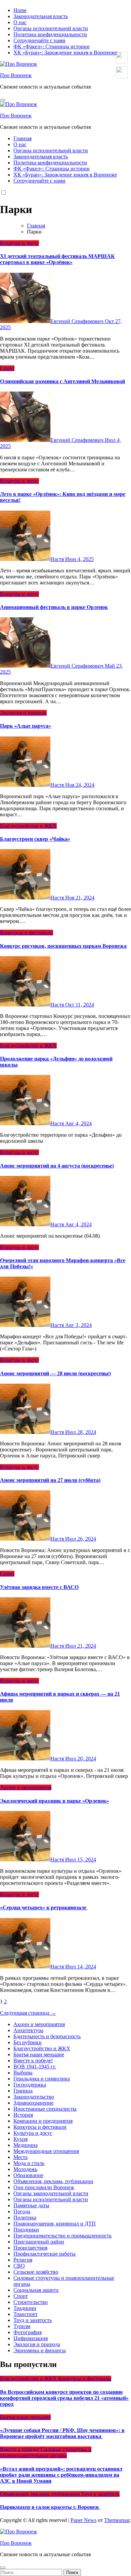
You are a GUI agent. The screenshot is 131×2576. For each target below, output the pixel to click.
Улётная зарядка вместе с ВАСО (39, 1587)
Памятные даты (31, 2205)
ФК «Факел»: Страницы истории (52, 46)
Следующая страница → (28, 2013)
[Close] (3, 2568)
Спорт (7, 368)
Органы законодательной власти (51, 2193)
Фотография (28, 2332)
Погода (22, 2211)
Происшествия (30, 2248)
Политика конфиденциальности (50, 34)
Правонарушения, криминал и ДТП (55, 2224)
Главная (23, 138)
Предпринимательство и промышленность (62, 2236)
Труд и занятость (33, 2320)
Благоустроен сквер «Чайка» (35, 839)
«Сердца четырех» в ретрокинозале (44, 1908)
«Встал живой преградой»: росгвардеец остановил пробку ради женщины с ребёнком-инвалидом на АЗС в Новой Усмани (61, 2475)
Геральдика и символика (42, 2079)
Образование (28, 2175)
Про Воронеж (16, 75)
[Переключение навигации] (3, 100)
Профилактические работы (45, 2254)
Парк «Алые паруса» (26, 726)
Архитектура (28, 2030)
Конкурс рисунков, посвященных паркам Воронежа (63, 946)
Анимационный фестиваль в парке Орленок (54, 607)
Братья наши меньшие (39, 2054)
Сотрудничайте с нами (39, 40)
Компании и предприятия (43, 2121)
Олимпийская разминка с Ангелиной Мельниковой (62, 381)
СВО (19, 2266)
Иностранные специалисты (45, 2109)
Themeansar (117, 2520)
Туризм (22, 2326)
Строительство (31, 2302)
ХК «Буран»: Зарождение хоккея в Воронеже (65, 53)
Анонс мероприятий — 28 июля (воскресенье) (55, 1373)
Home (20, 10)
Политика (25, 2218)
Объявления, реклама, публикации (53, 2181)
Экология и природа (23, 713)
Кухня (20, 2139)
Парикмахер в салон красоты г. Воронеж (50, 2507)
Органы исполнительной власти (51, 28)
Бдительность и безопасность (47, 2036)
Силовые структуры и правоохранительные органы (46, 2452)
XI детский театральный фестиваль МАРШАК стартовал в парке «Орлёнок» (57, 259)
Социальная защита (36, 2290)
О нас (20, 22)
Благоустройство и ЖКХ (28, 826)
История (23, 2115)
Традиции (25, 2308)
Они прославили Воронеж (44, 2187)
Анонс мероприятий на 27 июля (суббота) (50, 1480)
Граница (23, 2091)
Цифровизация (31, 2338)
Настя (58, 559)
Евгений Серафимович (78, 321)
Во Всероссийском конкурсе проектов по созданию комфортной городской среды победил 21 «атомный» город (64, 2398)
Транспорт (26, 2314)
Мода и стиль (29, 2163)
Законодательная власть (41, 16)
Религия (23, 2260)
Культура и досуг (19, 243)
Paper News (83, 2520)
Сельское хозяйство (36, 2272)
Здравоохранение (33, 2103)
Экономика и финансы (40, 2350)
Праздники (26, 2230)
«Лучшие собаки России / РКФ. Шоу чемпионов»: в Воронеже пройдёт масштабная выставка (62, 2433)
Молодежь (25, 2169)
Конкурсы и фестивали (27, 933)
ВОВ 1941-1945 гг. (35, 2067)
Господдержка (30, 2085)
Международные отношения (46, 2151)
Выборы (23, 2073)
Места (20, 2157)
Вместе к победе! (33, 2060)
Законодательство (34, 2097)
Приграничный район (39, 2242)
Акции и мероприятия (26, 1787)
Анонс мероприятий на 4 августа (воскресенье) (57, 1166)
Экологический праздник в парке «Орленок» (54, 1801)
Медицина (26, 2145)
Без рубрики (28, 2042)
